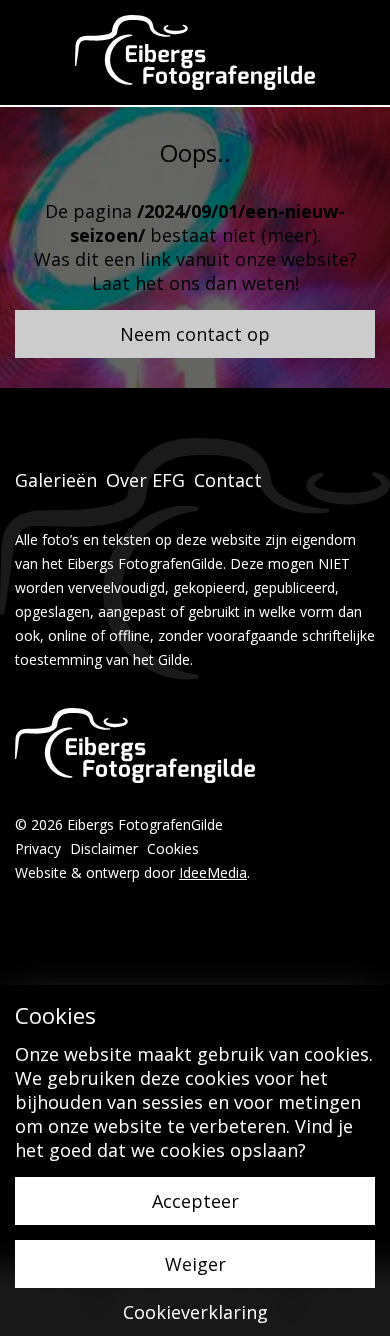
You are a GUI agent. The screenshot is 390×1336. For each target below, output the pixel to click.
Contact (228, 480)
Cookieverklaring (195, 1312)
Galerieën (56, 480)
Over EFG (145, 480)
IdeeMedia (213, 872)
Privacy (38, 848)
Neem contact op (195, 334)
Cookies (173, 848)
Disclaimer (104, 848)
